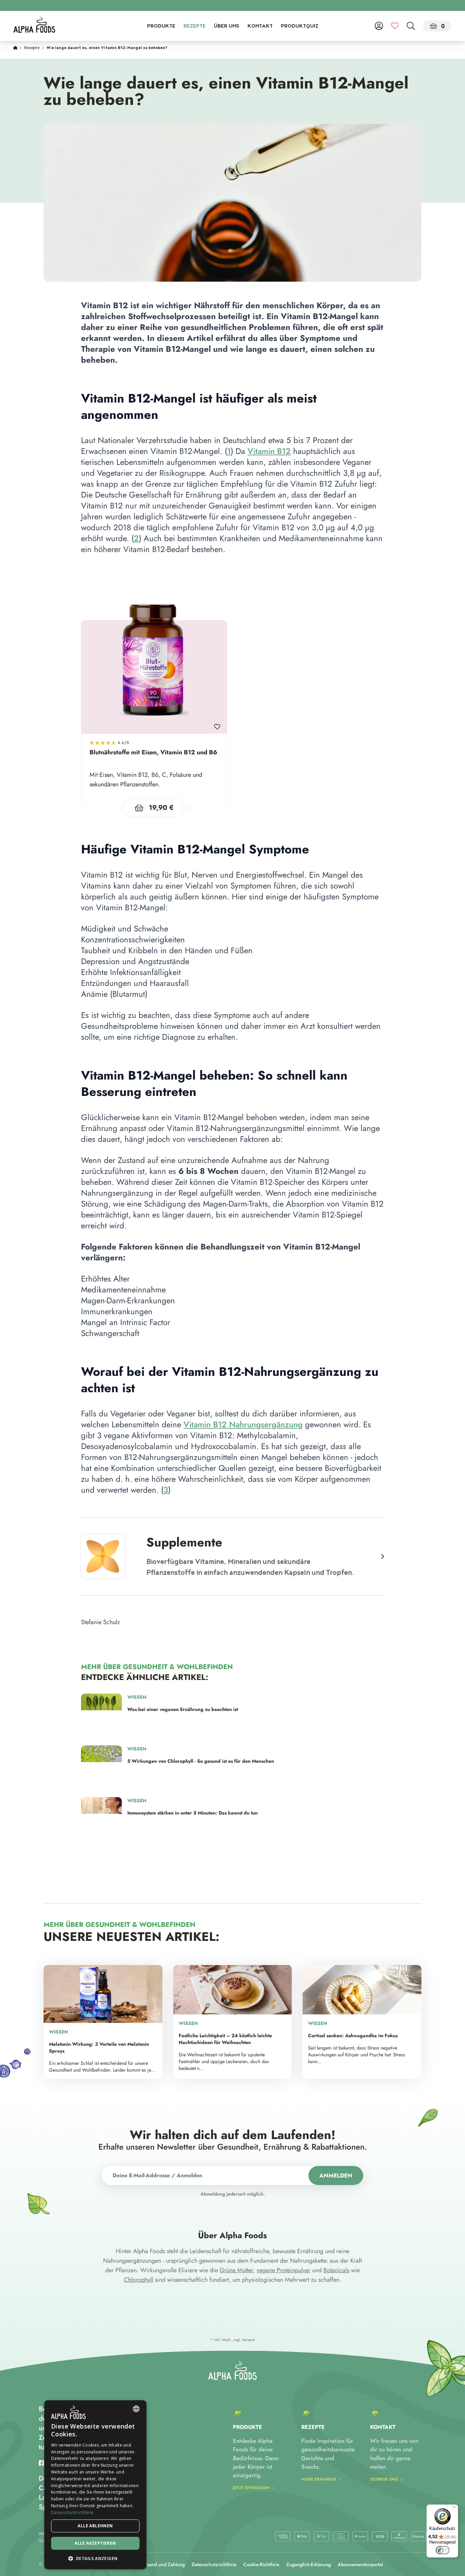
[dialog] (95, 2485)
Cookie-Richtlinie (261, 2564)
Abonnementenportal (360, 2564)
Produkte (161, 27)
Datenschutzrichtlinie (214, 2564)
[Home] (15, 48)
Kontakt (260, 27)
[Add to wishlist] (217, 724)
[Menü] (454, 2509)
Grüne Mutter (236, 2270)
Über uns (227, 27)
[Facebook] (42, 2463)
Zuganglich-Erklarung (309, 2564)
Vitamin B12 (269, 451)
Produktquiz (300, 27)
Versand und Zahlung (162, 2564)
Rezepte (195, 27)
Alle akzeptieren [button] (95, 2543)
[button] (95, 2558)
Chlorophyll (139, 2280)
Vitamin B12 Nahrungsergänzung (243, 1424)
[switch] (443, 2550)
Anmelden (336, 2176)
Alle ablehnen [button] (95, 2526)
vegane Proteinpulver (284, 2270)
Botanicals (336, 2270)
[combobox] (136, 2409)
